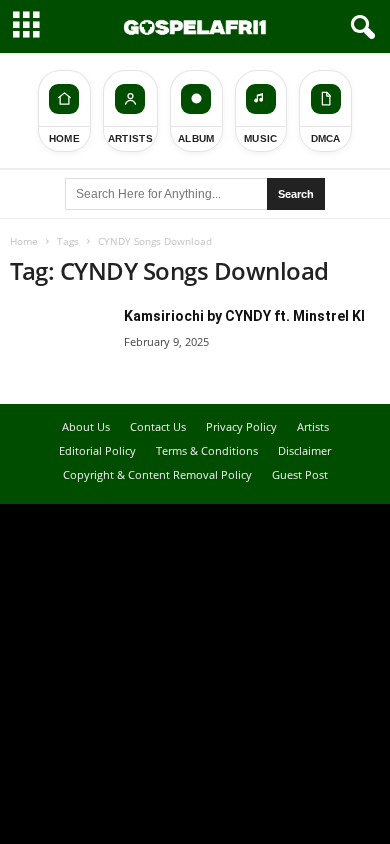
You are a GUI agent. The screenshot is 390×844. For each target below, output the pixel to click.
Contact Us (158, 426)
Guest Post (300, 474)
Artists (313, 426)
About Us (86, 426)
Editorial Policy (97, 450)
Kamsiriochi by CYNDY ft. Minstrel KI (244, 316)
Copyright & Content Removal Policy (157, 474)
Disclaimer (304, 450)
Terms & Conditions (207, 450)
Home (24, 241)
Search (296, 194)
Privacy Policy (241, 426)
